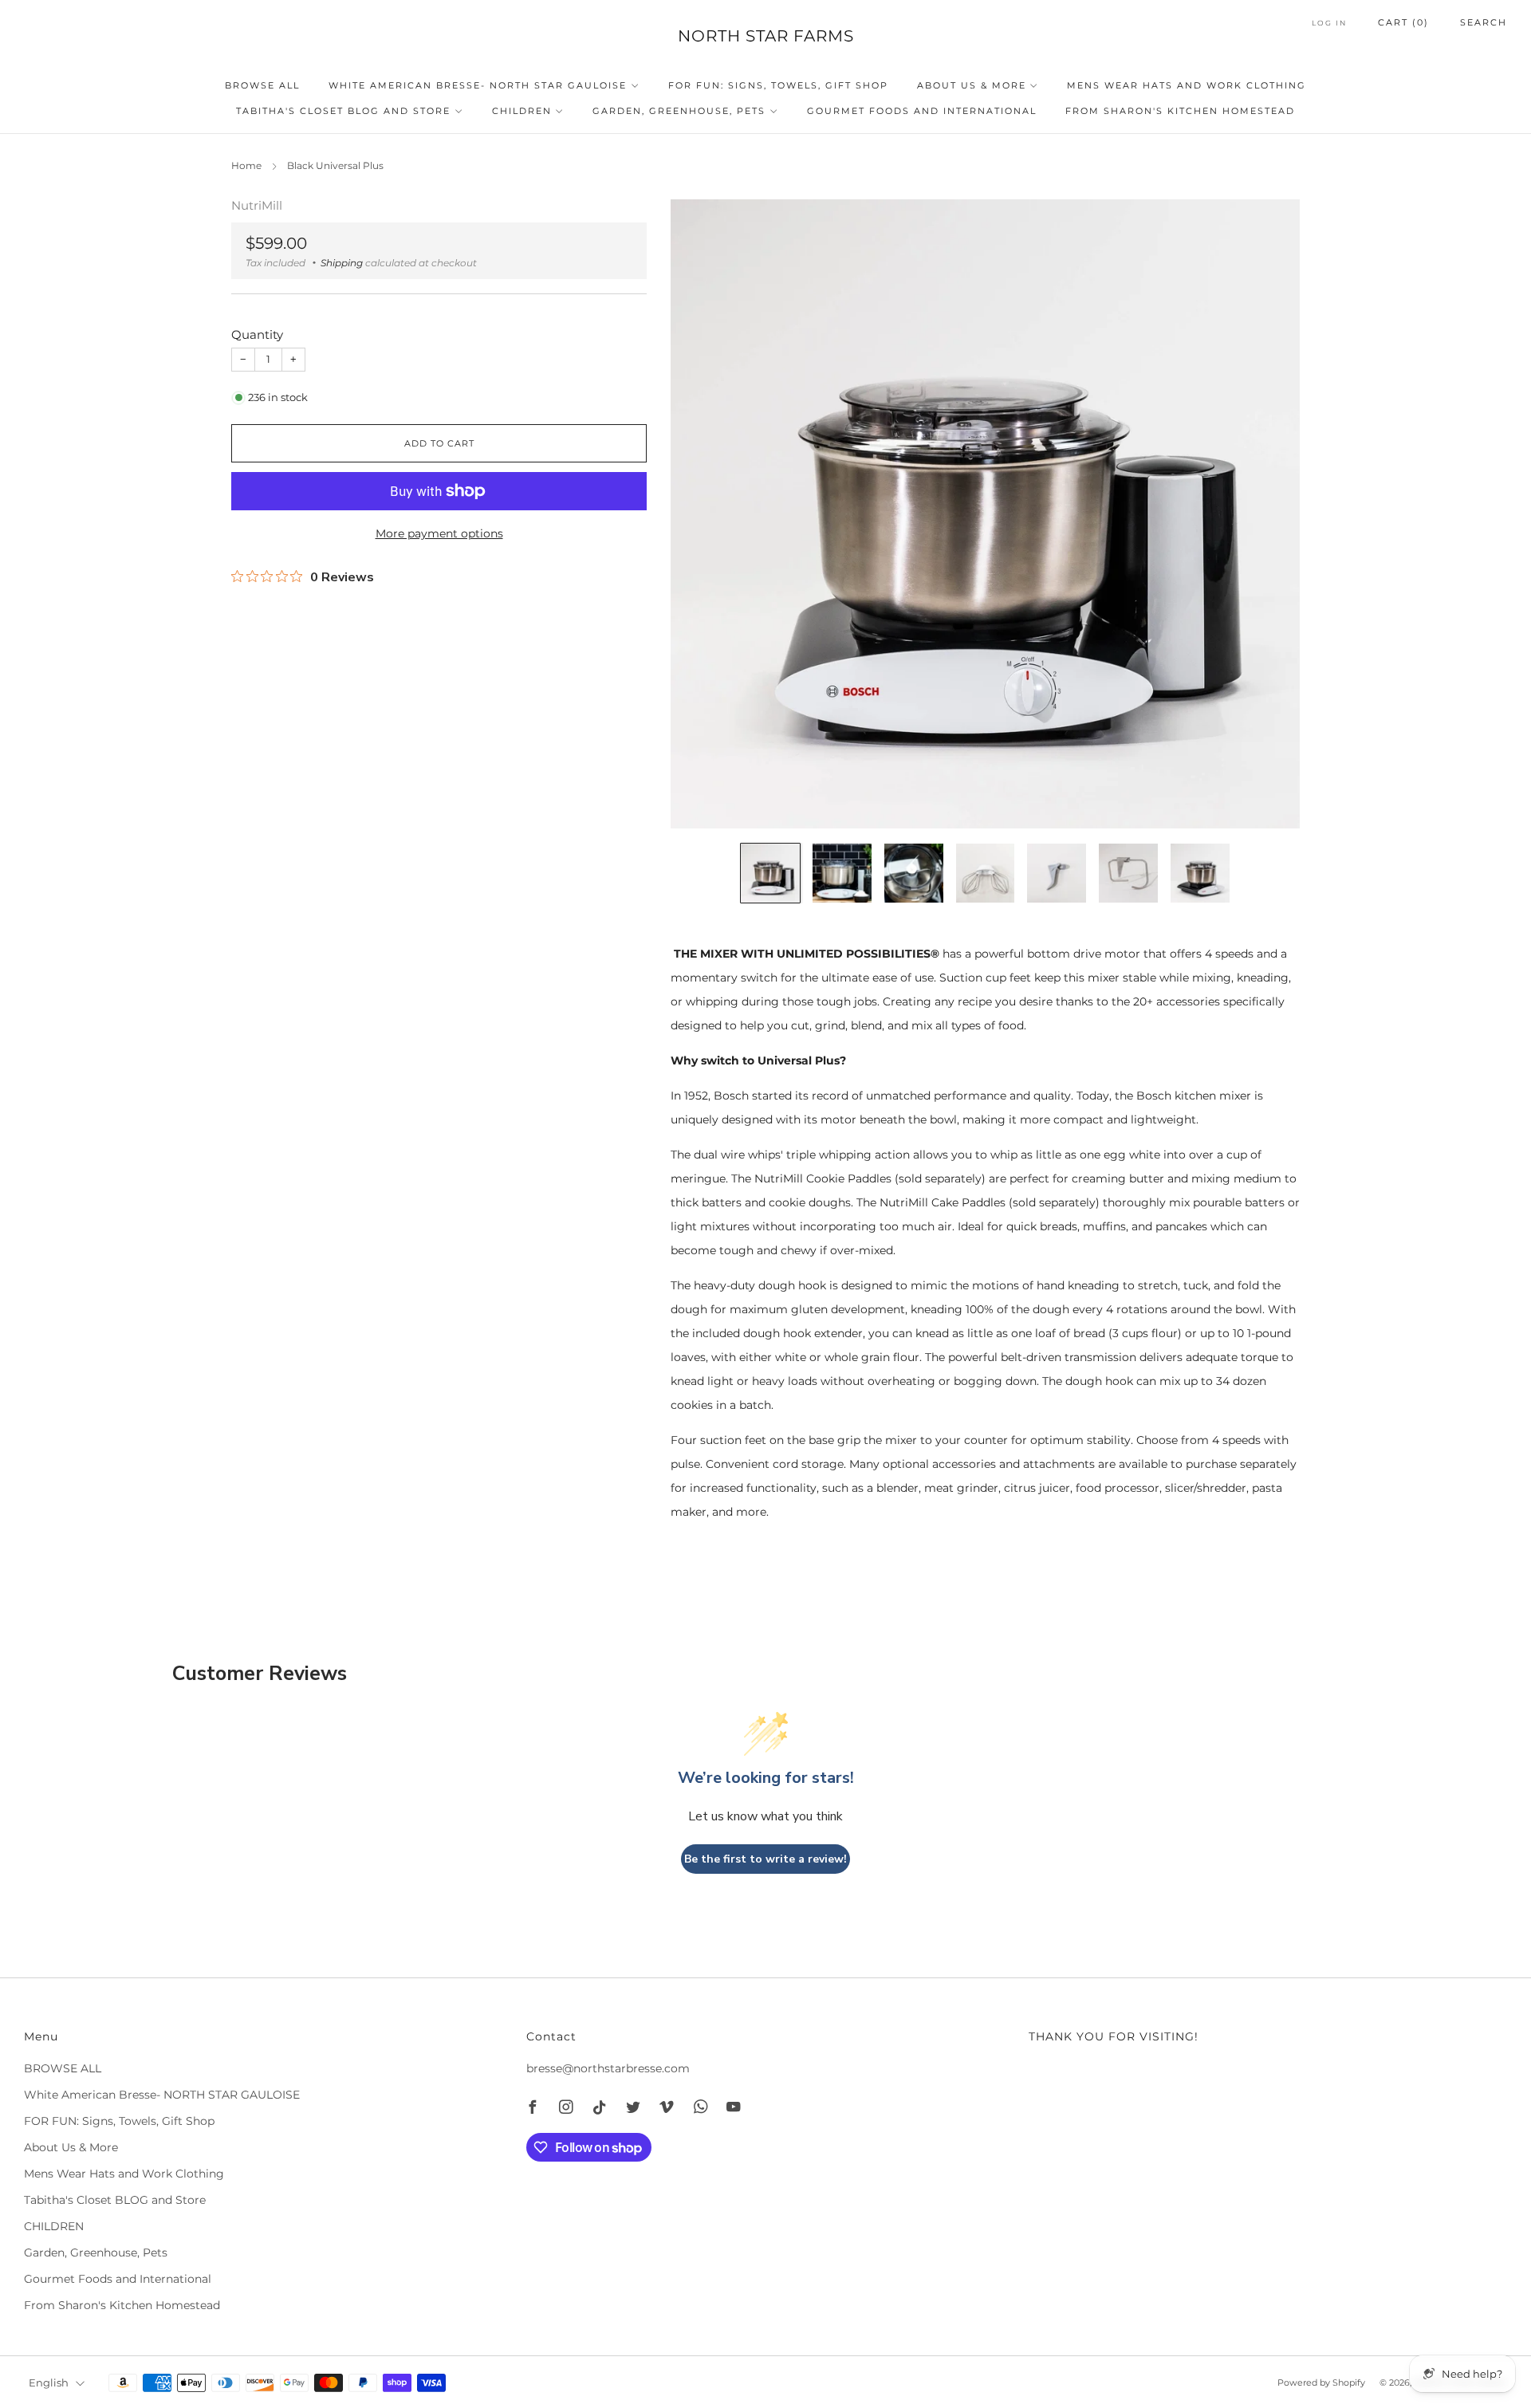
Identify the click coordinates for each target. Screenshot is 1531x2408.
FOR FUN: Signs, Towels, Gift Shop (778, 85)
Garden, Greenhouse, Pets (679, 111)
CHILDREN (522, 111)
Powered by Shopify (1321, 2382)
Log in (1329, 23)
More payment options (439, 533)
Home (246, 165)
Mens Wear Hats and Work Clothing (1187, 85)
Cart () (1403, 22)
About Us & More (972, 85)
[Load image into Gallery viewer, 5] (1057, 873)
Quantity (257, 334)
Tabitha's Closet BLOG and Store (343, 111)
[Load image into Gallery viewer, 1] (770, 873)
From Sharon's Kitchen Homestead (1180, 111)
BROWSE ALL (262, 85)
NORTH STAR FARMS (766, 36)
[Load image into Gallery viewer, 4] (986, 873)
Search (1484, 22)
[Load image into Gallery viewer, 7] (1200, 873)
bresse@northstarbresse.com (608, 2068)
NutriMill (257, 206)
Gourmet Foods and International (922, 111)
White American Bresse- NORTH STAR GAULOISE (478, 85)
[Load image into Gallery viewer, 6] (1128, 873)
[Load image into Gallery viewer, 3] (914, 873)
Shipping (342, 263)
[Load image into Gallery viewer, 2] (842, 873)
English (49, 2383)
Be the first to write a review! (765, 1859)
